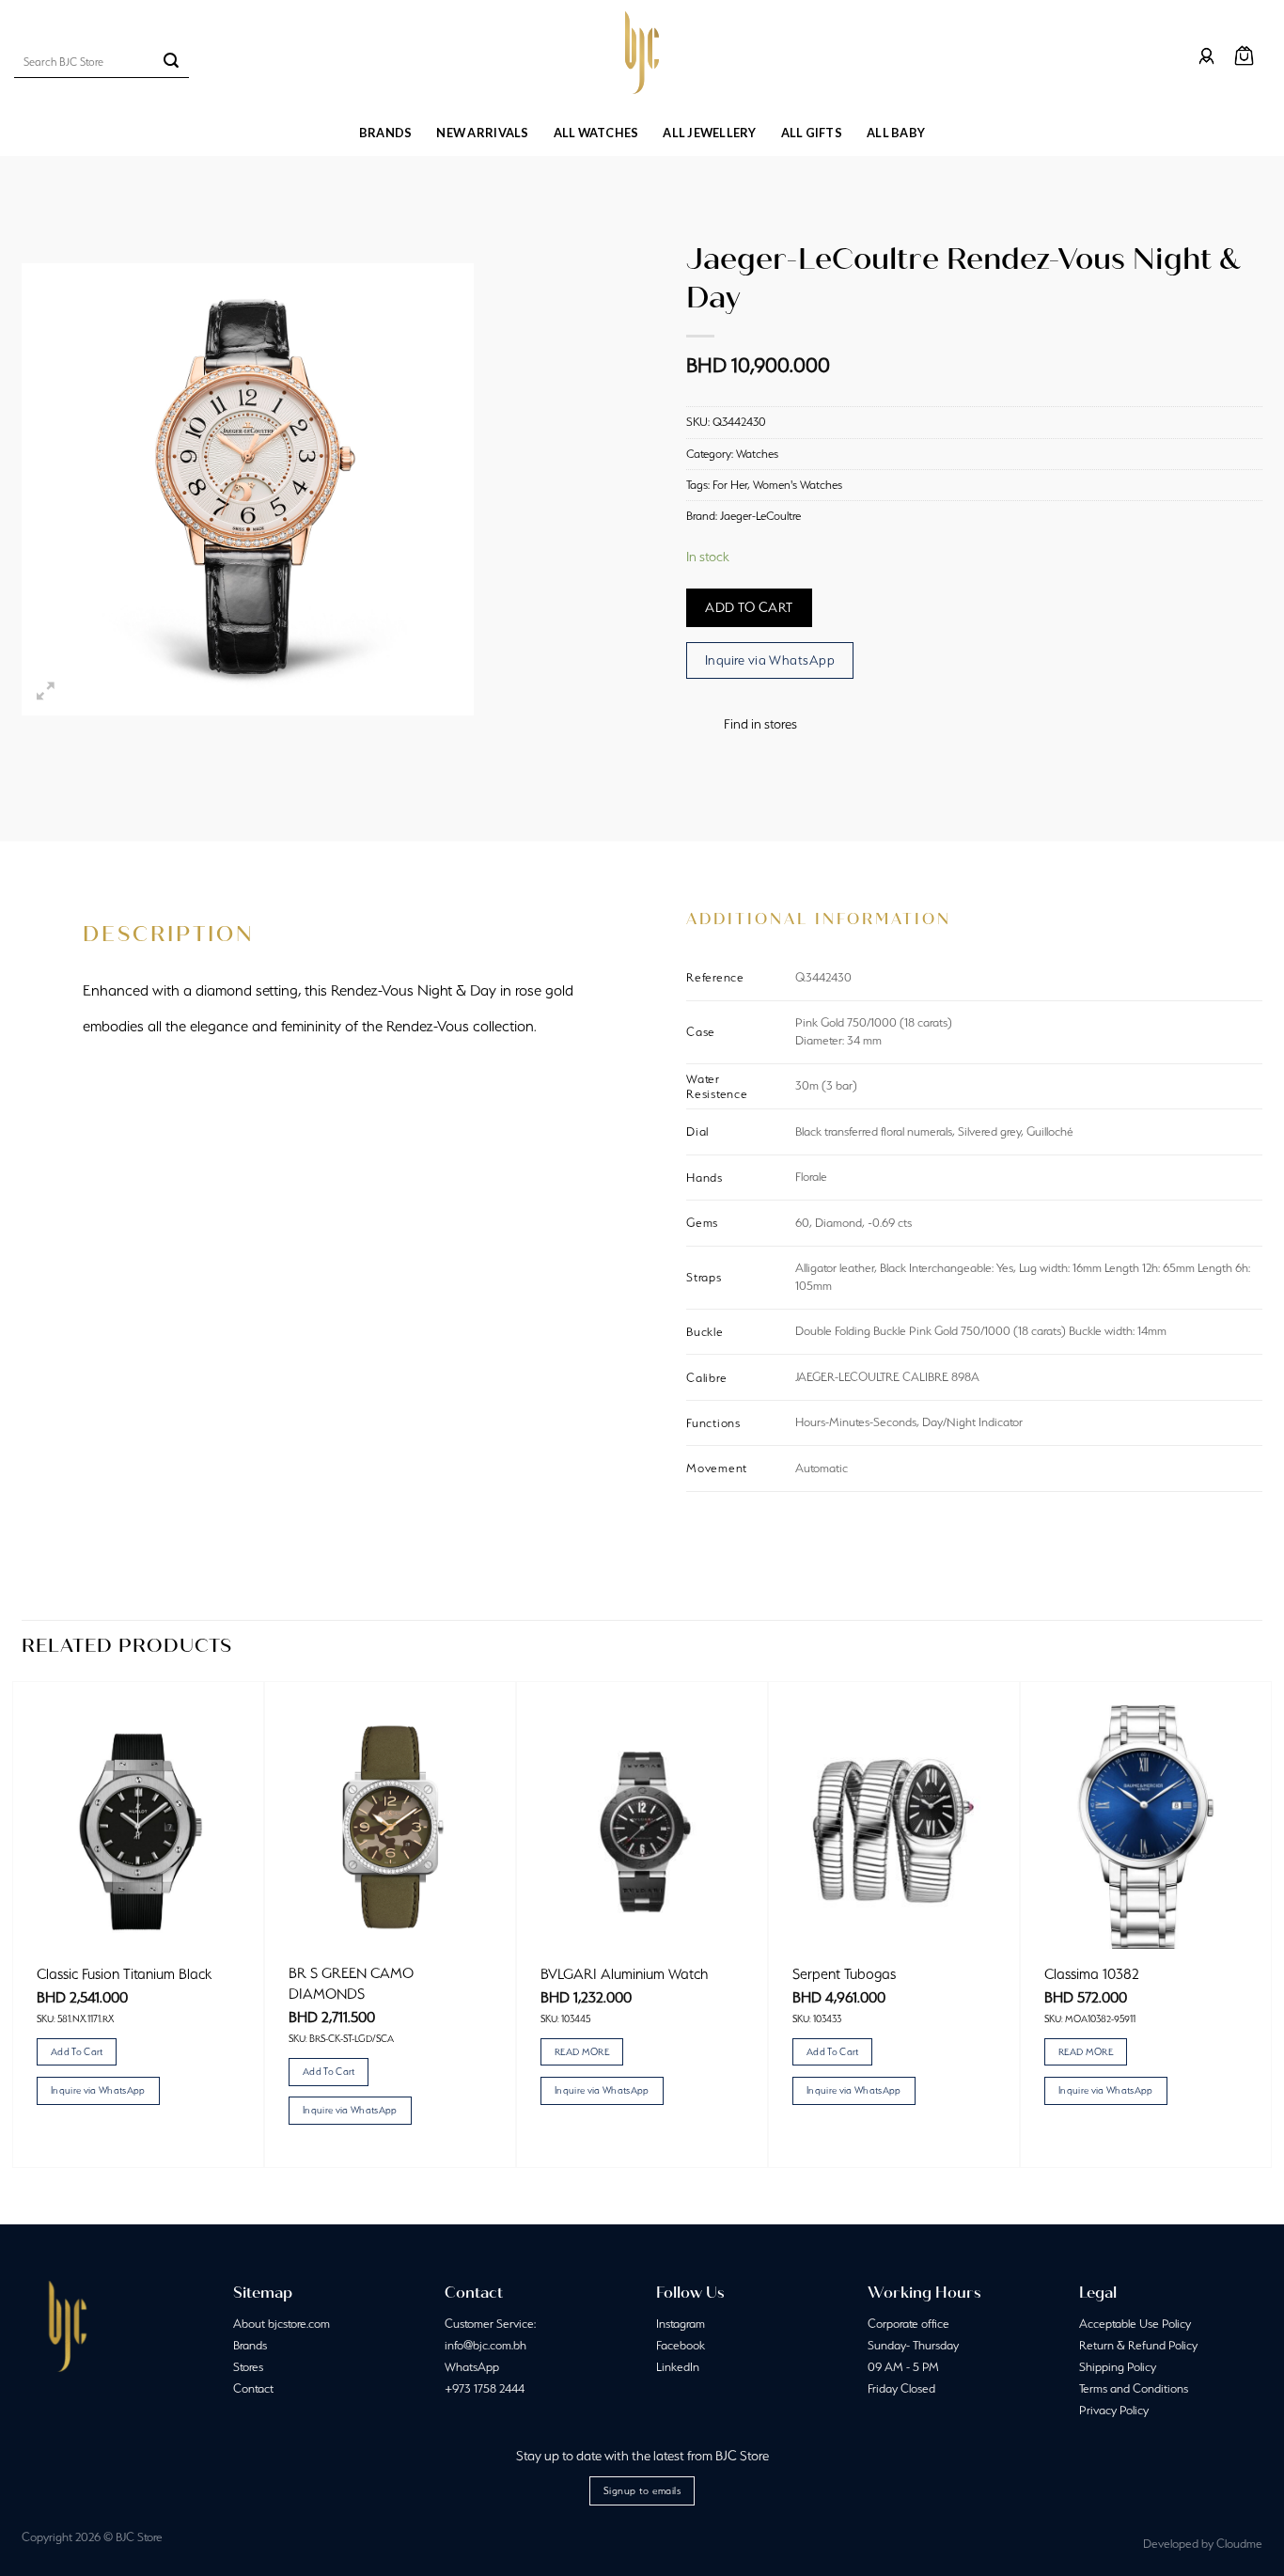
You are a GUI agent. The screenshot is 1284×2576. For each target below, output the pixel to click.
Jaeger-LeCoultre (760, 516)
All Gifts (812, 133)
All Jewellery (709, 133)
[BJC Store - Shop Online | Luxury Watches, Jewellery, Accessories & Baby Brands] (642, 53)
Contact (253, 2388)
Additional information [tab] (819, 919)
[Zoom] (47, 692)
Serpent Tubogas (844, 1974)
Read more (582, 2051)
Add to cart (749, 607)
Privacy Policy (1114, 2410)
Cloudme (1239, 2544)
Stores (248, 2367)
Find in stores (760, 724)
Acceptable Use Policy (1135, 2324)
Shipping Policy (1118, 2367)
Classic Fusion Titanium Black (124, 1974)
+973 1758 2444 (485, 2388)
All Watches (596, 133)
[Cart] (1244, 56)
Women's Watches (798, 485)
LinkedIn (678, 2367)
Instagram (681, 2324)
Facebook (681, 2345)
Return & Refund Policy (1138, 2345)
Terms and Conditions (1134, 2388)
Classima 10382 (1092, 1974)
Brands (386, 133)
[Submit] (171, 62)
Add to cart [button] (77, 2051)
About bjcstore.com (282, 2324)
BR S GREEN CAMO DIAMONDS (351, 1983)
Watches (757, 454)
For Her (730, 485)
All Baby (896, 133)
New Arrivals (482, 133)
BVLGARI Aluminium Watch (624, 1974)
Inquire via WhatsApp (770, 660)
